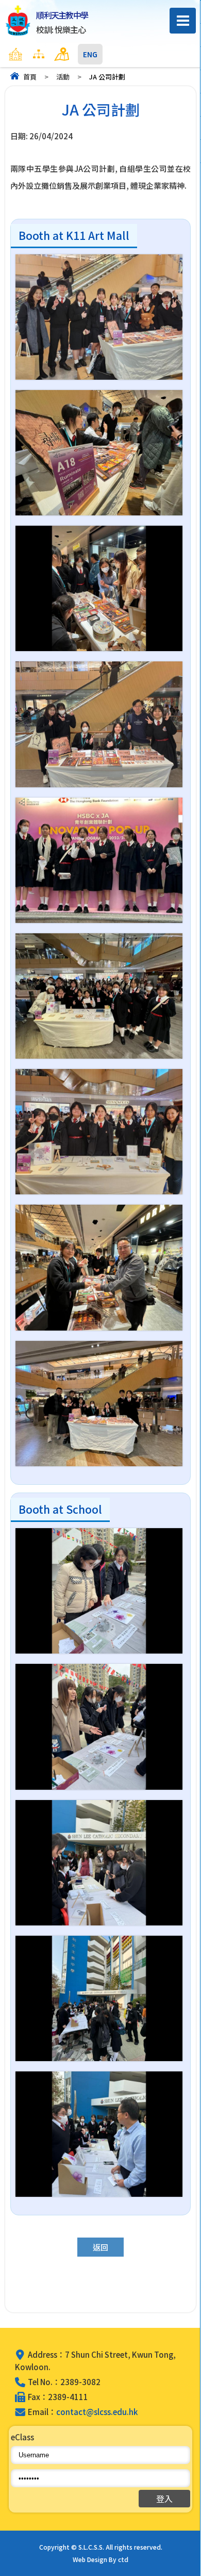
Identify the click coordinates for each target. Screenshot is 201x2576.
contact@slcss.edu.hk (97, 2412)
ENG (90, 54)
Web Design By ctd (100, 2559)
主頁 (36, 54)
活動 (63, 77)
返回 (100, 2247)
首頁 (30, 77)
